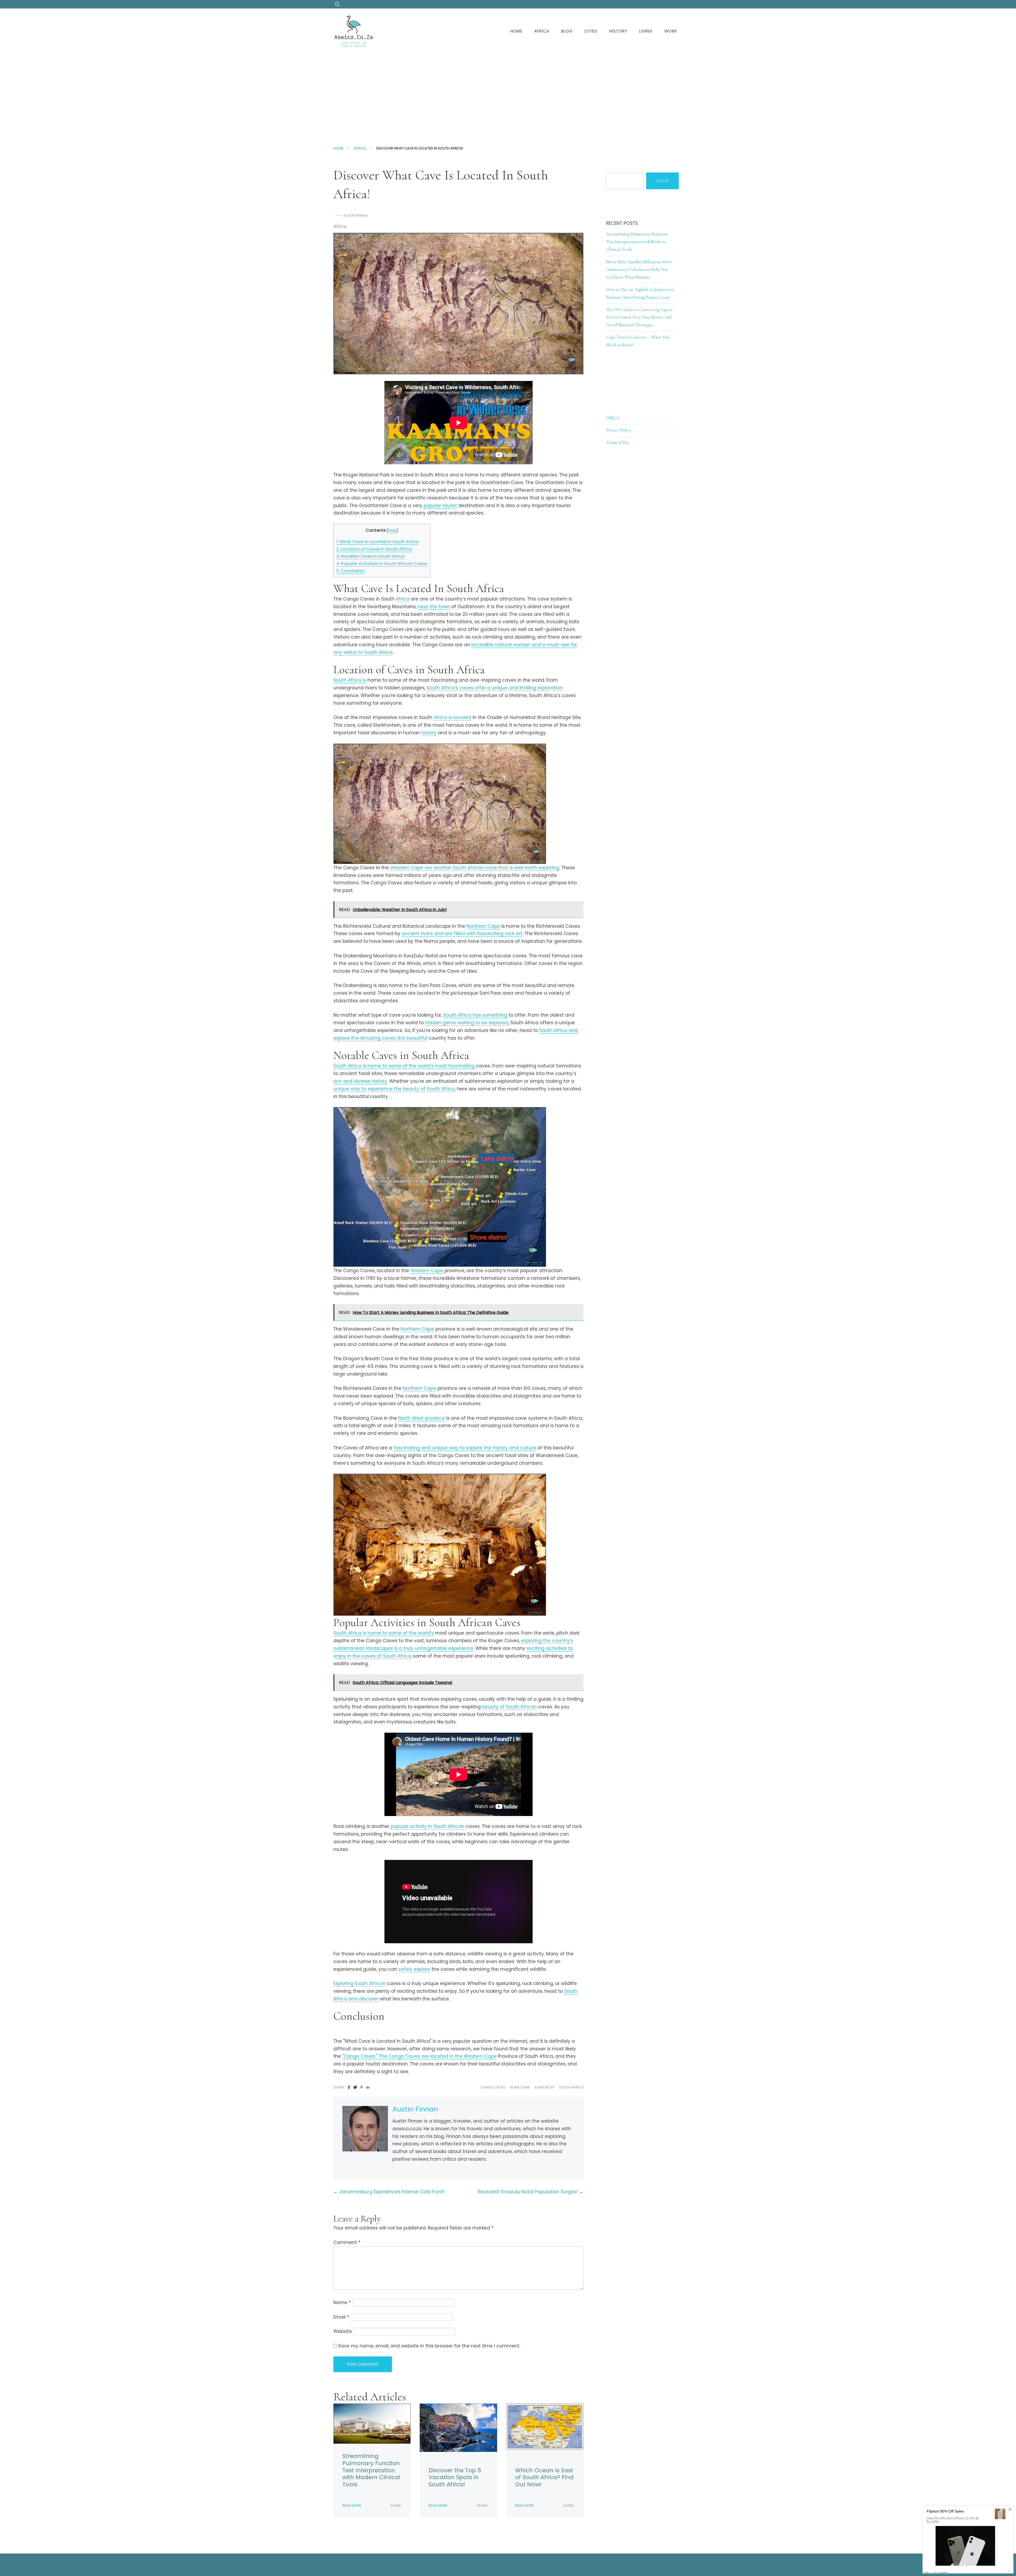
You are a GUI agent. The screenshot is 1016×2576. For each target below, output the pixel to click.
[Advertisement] (508, 94)
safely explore (414, 1969)
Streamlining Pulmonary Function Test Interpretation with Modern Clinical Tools (371, 2470)
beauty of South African (509, 1707)
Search (662, 181)
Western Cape (427, 1271)
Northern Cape (483, 926)
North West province (421, 1418)
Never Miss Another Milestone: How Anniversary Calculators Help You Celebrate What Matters (639, 269)
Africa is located (452, 717)
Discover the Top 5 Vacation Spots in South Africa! (455, 2477)
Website (343, 2331)
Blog (567, 31)
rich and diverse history (360, 1081)
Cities (591, 31)
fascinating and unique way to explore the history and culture (465, 1448)
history (429, 733)
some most (545, 2087)
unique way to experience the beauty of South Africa (394, 1089)
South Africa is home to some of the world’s (384, 1633)
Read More (352, 2506)
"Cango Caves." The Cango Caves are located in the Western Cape (419, 2056)
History (618, 31)
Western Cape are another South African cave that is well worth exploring (475, 868)
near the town (434, 607)
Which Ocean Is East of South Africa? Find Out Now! (544, 2477)
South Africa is (350, 680)
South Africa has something (475, 1015)
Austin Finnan (355, 215)
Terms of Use (618, 442)
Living (646, 31)
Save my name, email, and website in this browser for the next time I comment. (429, 2346)
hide (393, 530)
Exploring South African (359, 1983)
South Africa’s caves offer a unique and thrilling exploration (495, 688)
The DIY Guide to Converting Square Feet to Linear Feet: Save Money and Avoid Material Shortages (639, 317)
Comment (347, 2242)
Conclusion (351, 571)
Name (342, 2302)
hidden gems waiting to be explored (467, 1023)
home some (520, 2087)
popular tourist (440, 506)
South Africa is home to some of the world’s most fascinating (404, 1066)
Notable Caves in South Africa (370, 556)
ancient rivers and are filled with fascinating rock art (462, 934)
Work (671, 31)
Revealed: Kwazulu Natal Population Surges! (528, 2192)
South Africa (571, 2087)
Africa (542, 31)
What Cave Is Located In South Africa (377, 542)
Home (516, 31)
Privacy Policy (619, 430)
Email (341, 2317)
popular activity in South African (428, 1826)
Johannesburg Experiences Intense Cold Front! (392, 2192)
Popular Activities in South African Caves (382, 564)
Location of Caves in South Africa (374, 549)
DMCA (613, 418)
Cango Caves (493, 2087)
